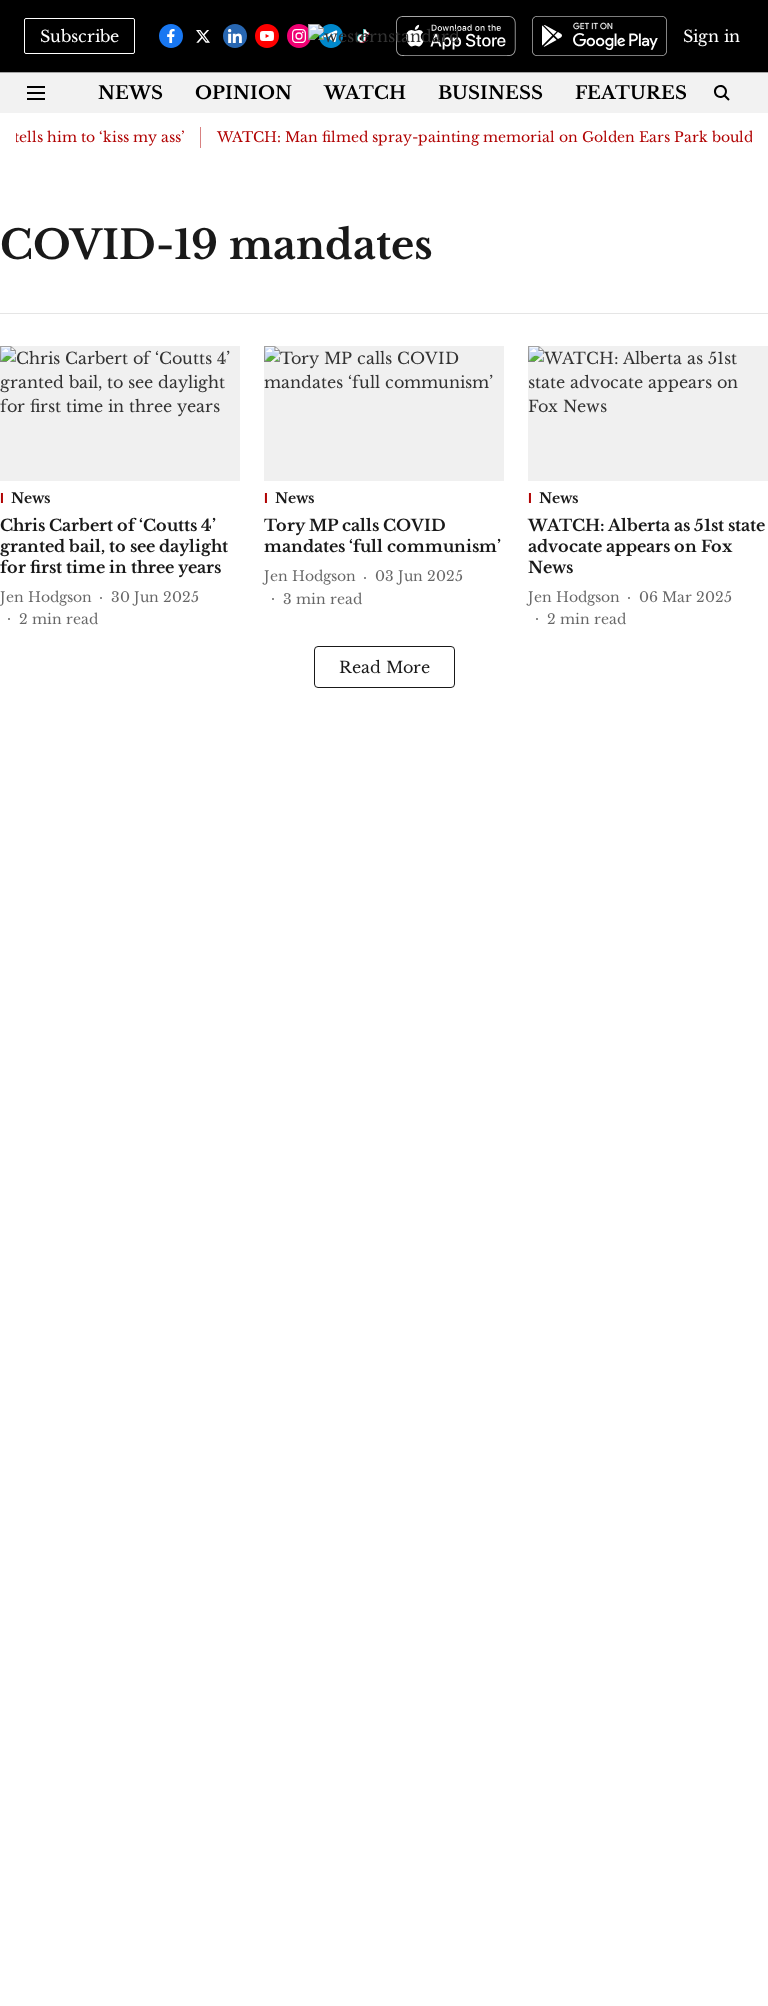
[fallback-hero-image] (120, 413)
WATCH (365, 93)
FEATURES (631, 93)
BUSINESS (490, 93)
